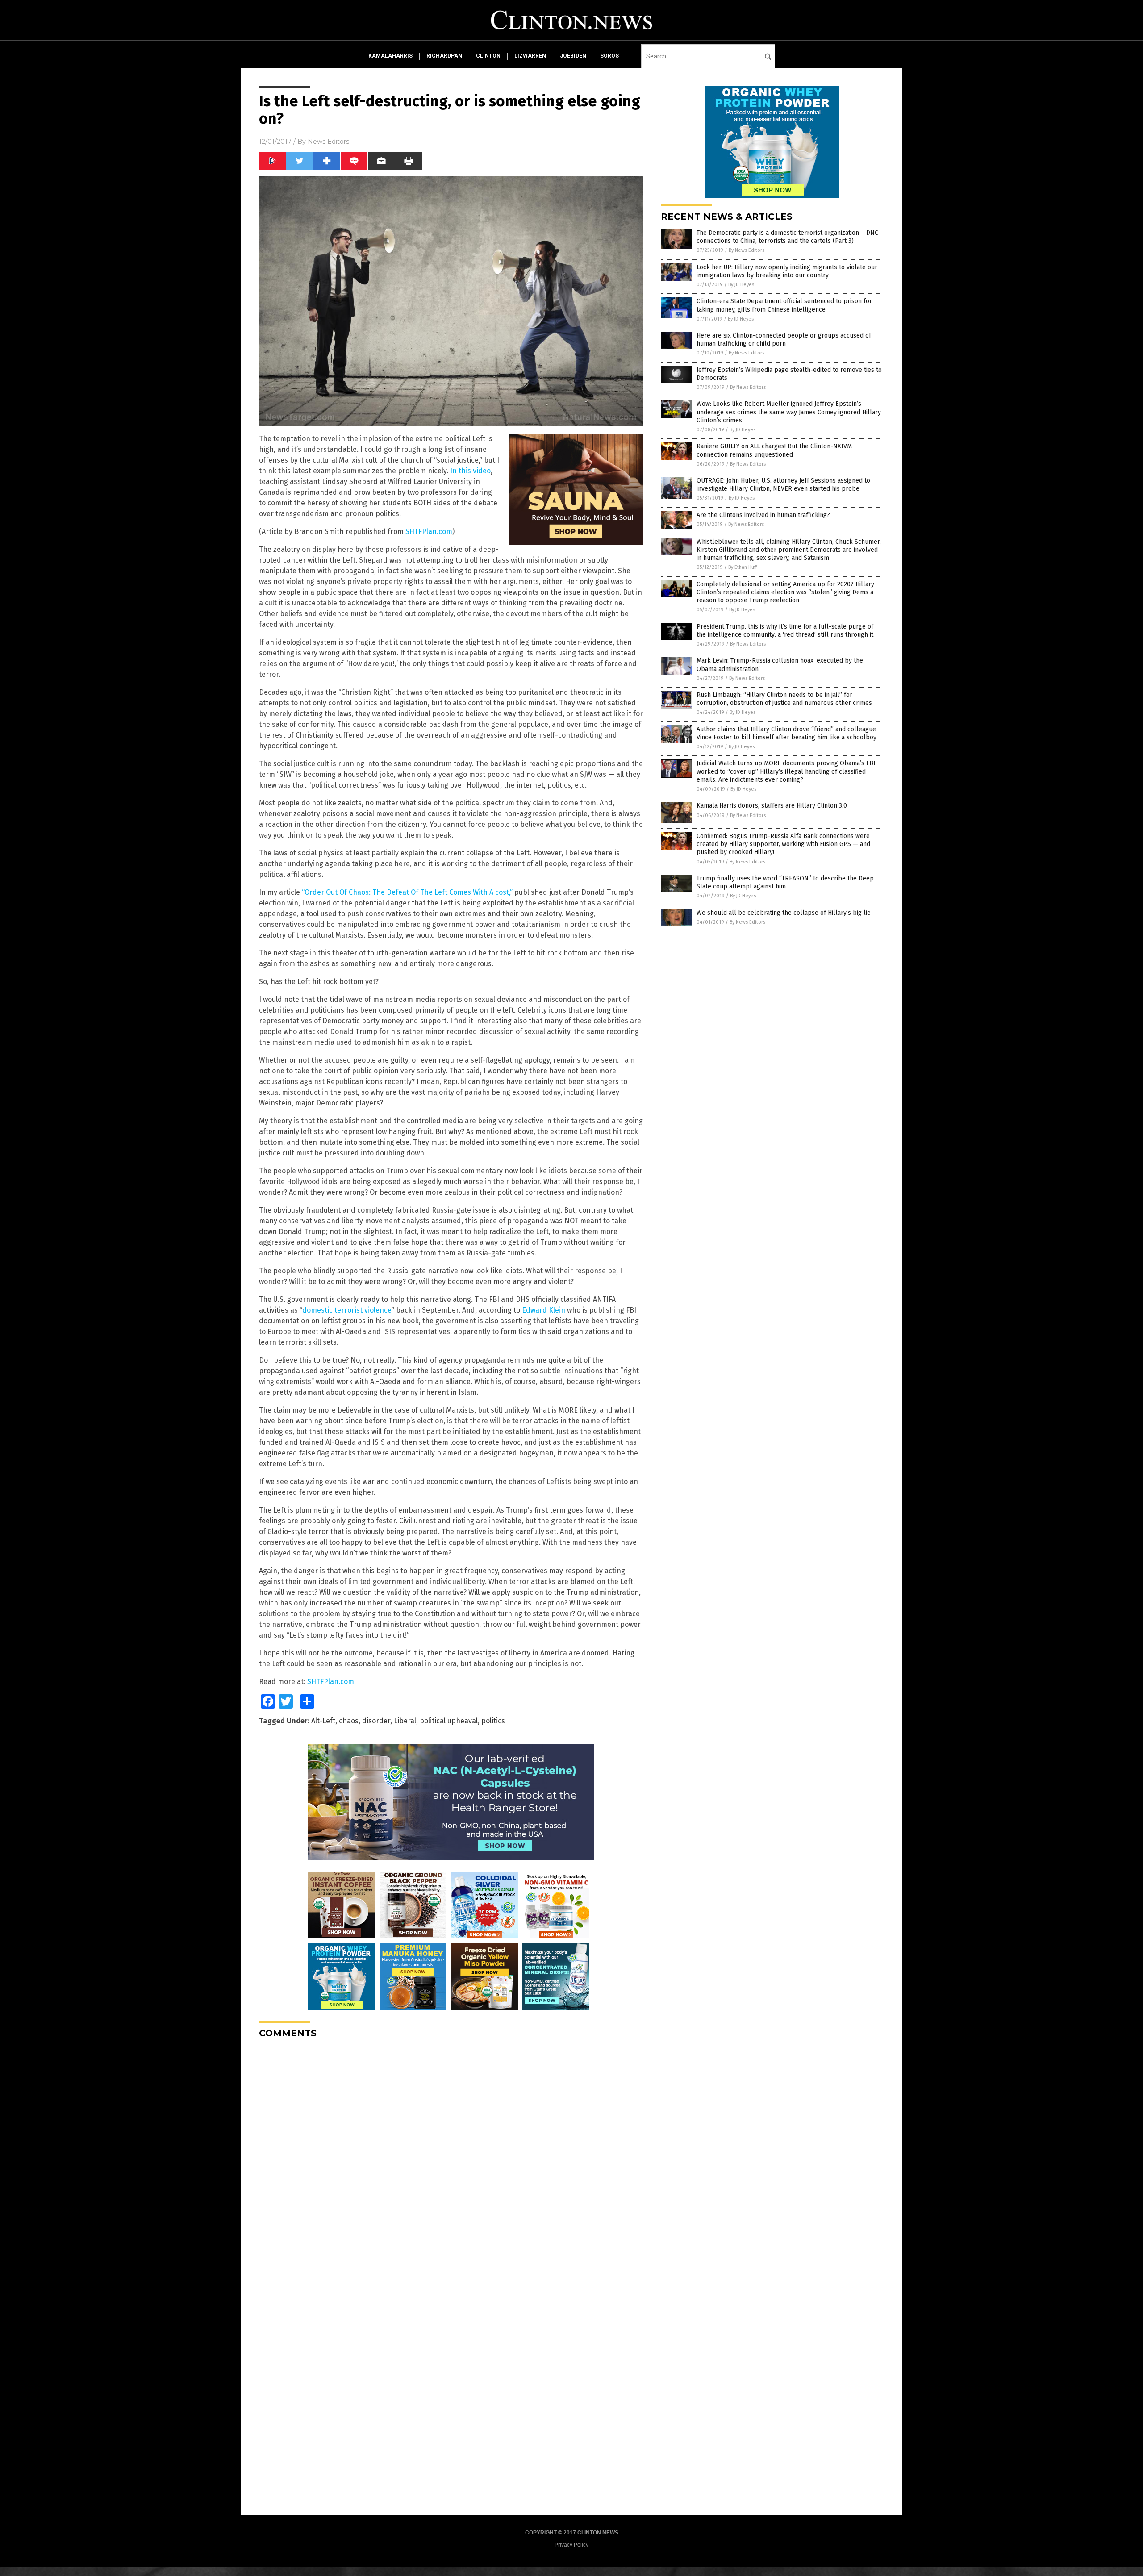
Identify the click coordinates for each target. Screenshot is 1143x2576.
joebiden (573, 56)
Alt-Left (323, 1721)
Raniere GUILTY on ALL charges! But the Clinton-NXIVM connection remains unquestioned (774, 450)
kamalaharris (390, 56)
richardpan (444, 56)
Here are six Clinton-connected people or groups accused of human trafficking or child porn (784, 340)
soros (609, 56)
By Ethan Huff (743, 567)
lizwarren (530, 56)
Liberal (405, 1721)
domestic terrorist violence (347, 1310)
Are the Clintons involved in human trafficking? (763, 515)
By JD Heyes (741, 285)
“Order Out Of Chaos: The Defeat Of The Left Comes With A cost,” (407, 892)
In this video (470, 471)
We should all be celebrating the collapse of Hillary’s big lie (784, 913)
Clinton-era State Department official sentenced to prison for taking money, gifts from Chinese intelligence (784, 305)
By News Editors (747, 250)
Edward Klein (544, 1310)
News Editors (328, 142)
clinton (488, 56)
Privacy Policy (571, 2545)
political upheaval (449, 1721)
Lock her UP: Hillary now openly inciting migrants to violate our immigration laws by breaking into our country (787, 271)
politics (493, 1721)
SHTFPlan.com (429, 531)
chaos (349, 1721)
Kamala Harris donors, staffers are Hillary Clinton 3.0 (772, 806)
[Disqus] (451, 2157)
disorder (376, 1721)
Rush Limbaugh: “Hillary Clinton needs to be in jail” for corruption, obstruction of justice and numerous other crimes (784, 699)
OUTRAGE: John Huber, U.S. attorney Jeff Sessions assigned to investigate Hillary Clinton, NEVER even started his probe (783, 485)
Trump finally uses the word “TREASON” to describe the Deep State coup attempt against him (785, 882)
